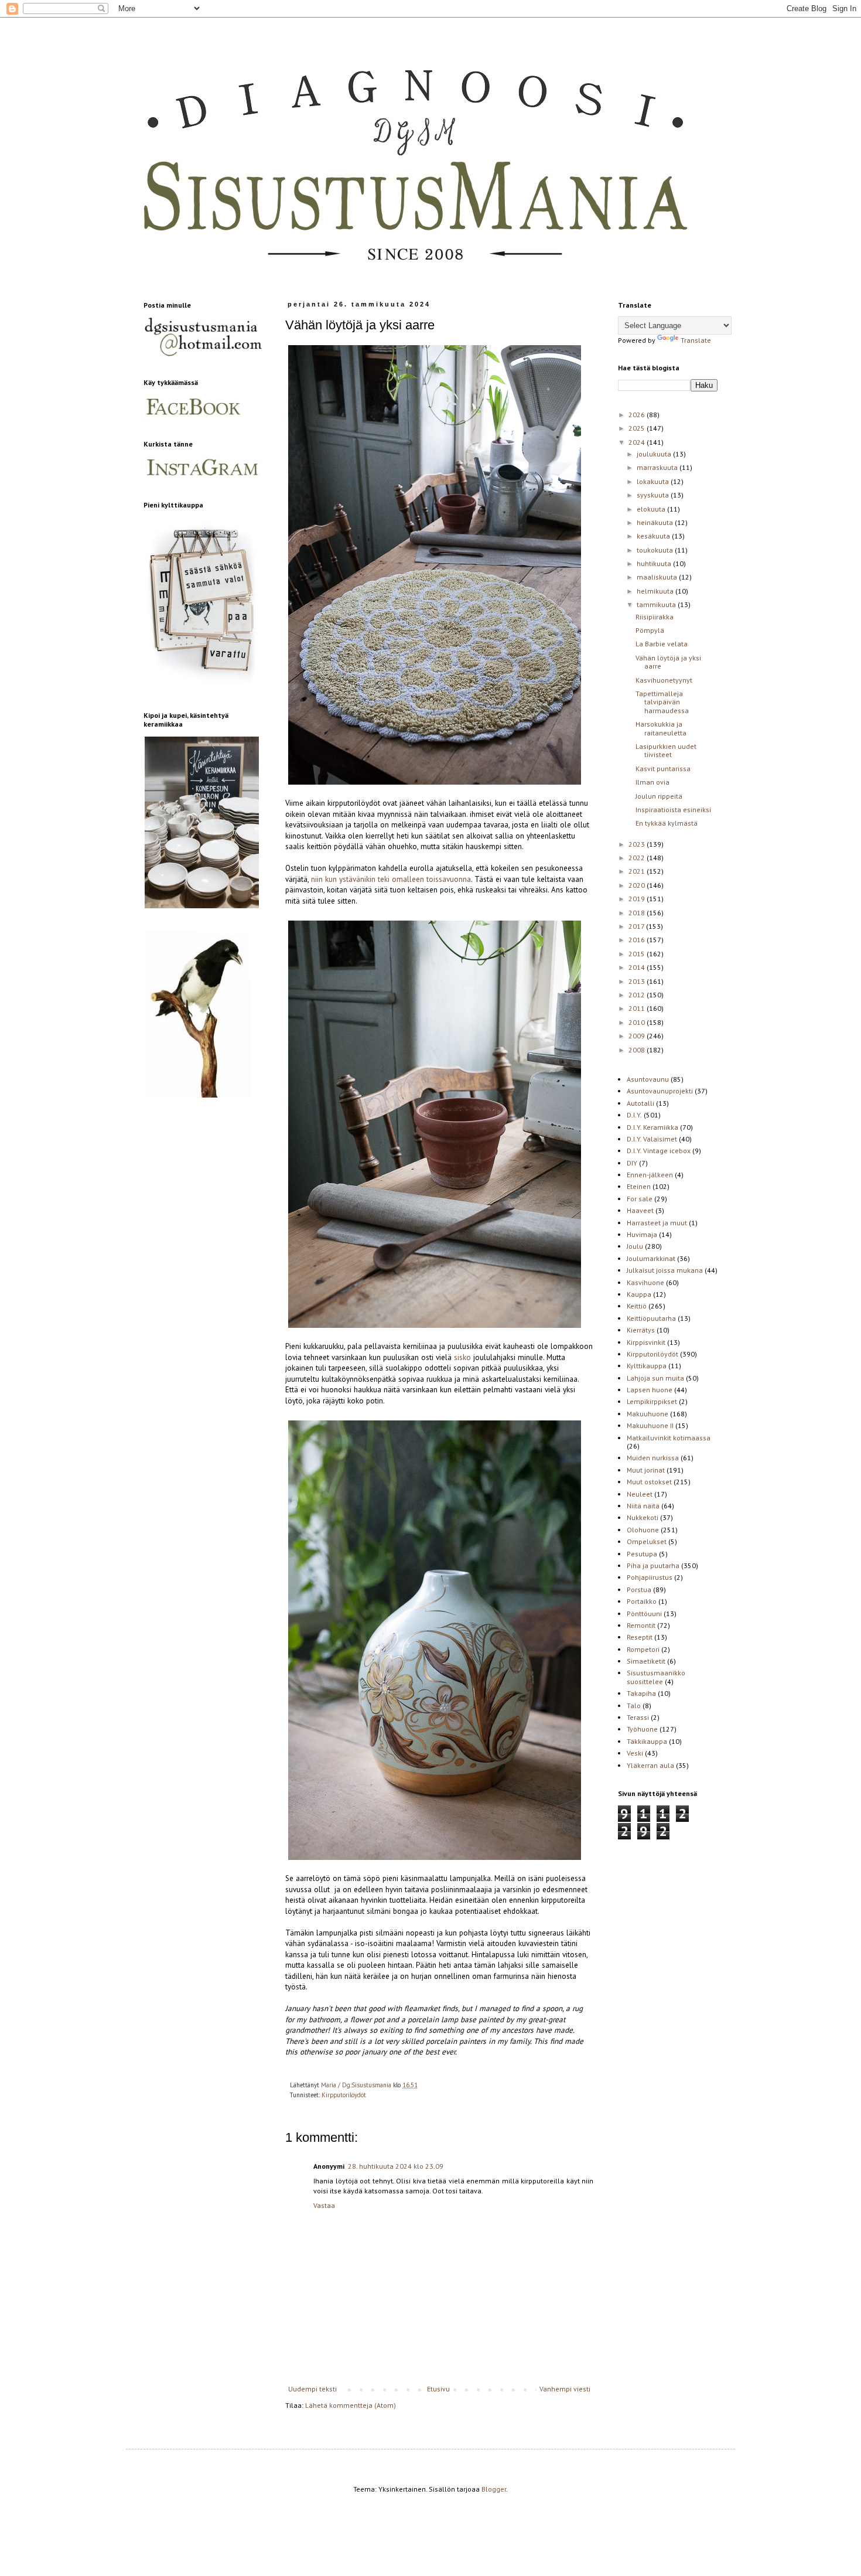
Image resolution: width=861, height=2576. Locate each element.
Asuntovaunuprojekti (660, 1091)
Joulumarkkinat (651, 1258)
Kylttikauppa (647, 1366)
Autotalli (640, 1103)
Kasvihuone (645, 1282)
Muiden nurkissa (653, 1458)
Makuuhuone (648, 1414)
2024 (638, 442)
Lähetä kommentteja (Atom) (351, 2405)
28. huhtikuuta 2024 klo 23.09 (396, 2166)
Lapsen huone (650, 1390)
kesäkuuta (654, 536)
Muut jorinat (646, 1470)
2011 (638, 1008)
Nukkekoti (643, 1517)
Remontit (641, 1625)
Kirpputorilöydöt (344, 2095)
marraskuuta (658, 467)
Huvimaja (642, 1234)
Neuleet (640, 1494)
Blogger (494, 2489)
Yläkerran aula (650, 1765)
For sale (640, 1199)
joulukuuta (655, 454)
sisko (462, 1357)
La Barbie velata (662, 644)
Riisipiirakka (655, 617)
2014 (638, 967)
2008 (638, 1050)
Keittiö (637, 1306)
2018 (638, 913)
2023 (638, 844)
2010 (638, 1022)
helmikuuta (656, 591)
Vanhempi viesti (565, 2389)
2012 (638, 995)
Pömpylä (650, 630)
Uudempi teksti (312, 2389)
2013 (638, 981)
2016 (638, 940)
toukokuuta (656, 550)
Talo (634, 1706)
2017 (637, 926)
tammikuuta (657, 604)
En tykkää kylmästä (667, 823)
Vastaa (324, 2205)
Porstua (639, 1589)
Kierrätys (641, 1330)
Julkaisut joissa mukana (665, 1270)
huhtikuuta (655, 563)
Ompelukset (647, 1541)
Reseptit (640, 1637)
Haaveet (640, 1210)
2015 (638, 954)
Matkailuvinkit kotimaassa (669, 1438)
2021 (638, 871)
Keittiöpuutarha (651, 1318)
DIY (632, 1163)
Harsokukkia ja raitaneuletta (661, 728)
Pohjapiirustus (650, 1577)
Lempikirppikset (652, 1401)
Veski (635, 1753)
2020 (638, 885)
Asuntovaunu (648, 1079)
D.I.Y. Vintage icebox (659, 1151)
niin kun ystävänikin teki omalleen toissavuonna (390, 879)
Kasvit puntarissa (663, 769)
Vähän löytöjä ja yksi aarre (668, 662)
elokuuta (652, 509)
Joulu (635, 1246)
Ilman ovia (652, 782)
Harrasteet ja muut (657, 1223)
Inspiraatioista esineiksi (673, 810)
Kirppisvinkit (646, 1342)
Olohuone (643, 1530)
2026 (638, 415)
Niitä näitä (643, 1506)
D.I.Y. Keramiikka (652, 1127)
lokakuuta (654, 481)
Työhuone (642, 1729)
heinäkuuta (656, 522)
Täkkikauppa (647, 1741)
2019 (638, 899)
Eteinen (639, 1186)
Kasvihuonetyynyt (664, 680)
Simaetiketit (646, 1661)
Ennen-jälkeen (650, 1175)
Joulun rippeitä (659, 796)
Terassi (638, 1717)
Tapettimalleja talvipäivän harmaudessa (662, 702)
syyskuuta (654, 495)
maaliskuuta (658, 577)
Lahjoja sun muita (655, 1378)
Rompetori (643, 1649)
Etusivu (438, 2389)
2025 (638, 428)
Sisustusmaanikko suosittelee (656, 1677)
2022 (638, 858)
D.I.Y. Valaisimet (652, 1139)
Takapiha (641, 1693)
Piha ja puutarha (653, 1565)
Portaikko (642, 1601)
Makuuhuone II (650, 1425)
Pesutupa (642, 1554)
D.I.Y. (634, 1115)
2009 (638, 1036)
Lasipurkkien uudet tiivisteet (666, 750)
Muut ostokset (649, 1482)
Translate (696, 340)
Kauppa (639, 1294)
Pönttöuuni (644, 1614)
